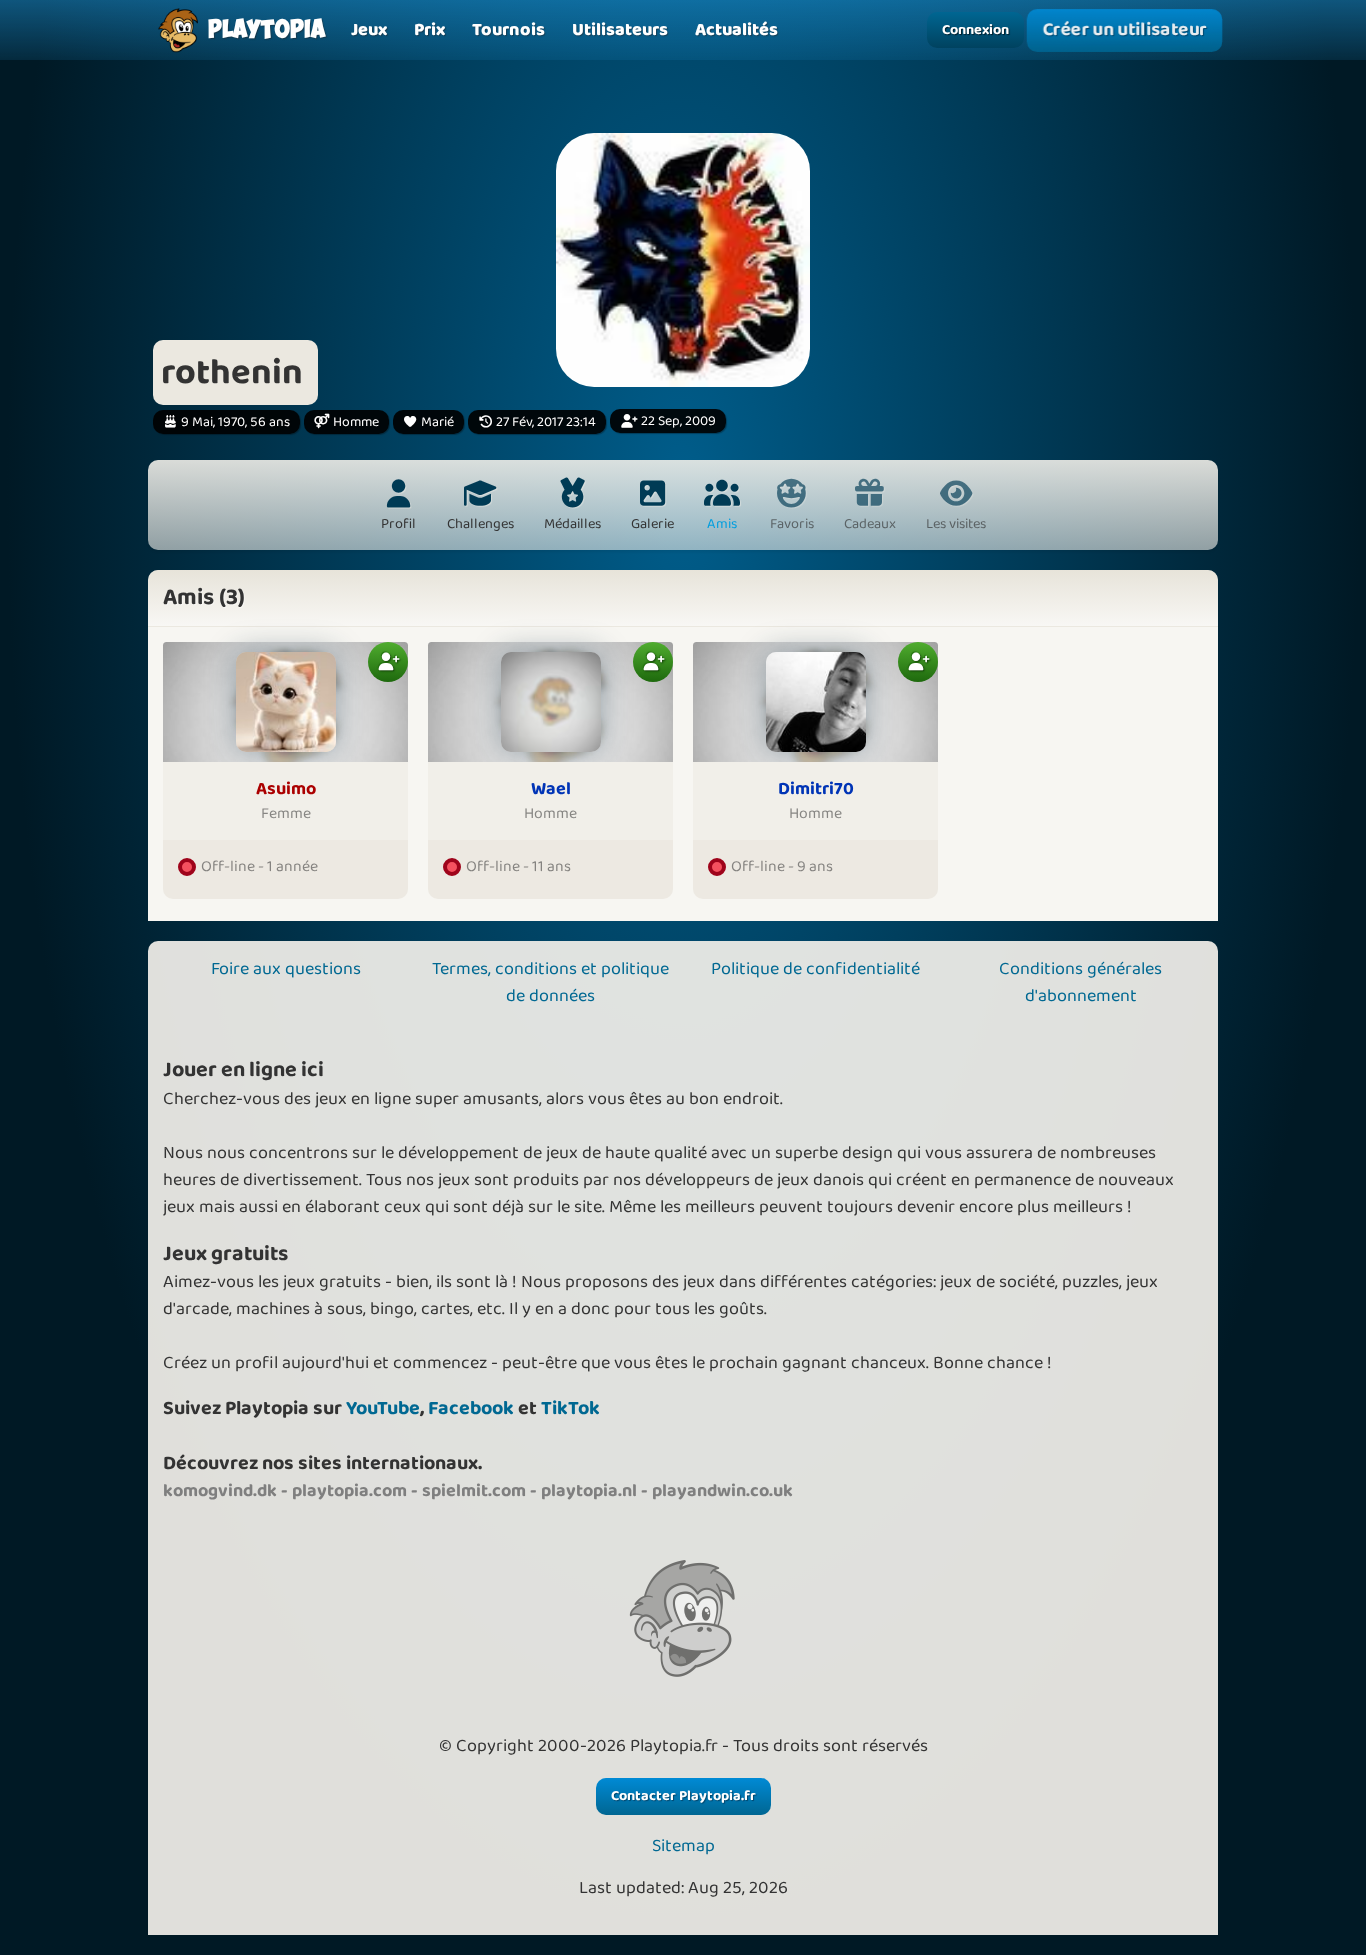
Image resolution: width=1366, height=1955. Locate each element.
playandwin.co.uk (722, 1491)
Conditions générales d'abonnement (1080, 982)
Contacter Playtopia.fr (683, 1796)
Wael (551, 789)
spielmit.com (474, 1491)
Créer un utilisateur (1125, 29)
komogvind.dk (220, 1491)
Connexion (975, 30)
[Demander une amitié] (388, 662)
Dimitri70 (816, 789)
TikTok (570, 1408)
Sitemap (683, 1846)
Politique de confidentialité (815, 969)
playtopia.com (349, 1491)
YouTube (383, 1408)
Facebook (471, 1408)
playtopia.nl (589, 1491)
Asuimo (286, 789)
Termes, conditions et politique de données (550, 982)
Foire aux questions (286, 969)
